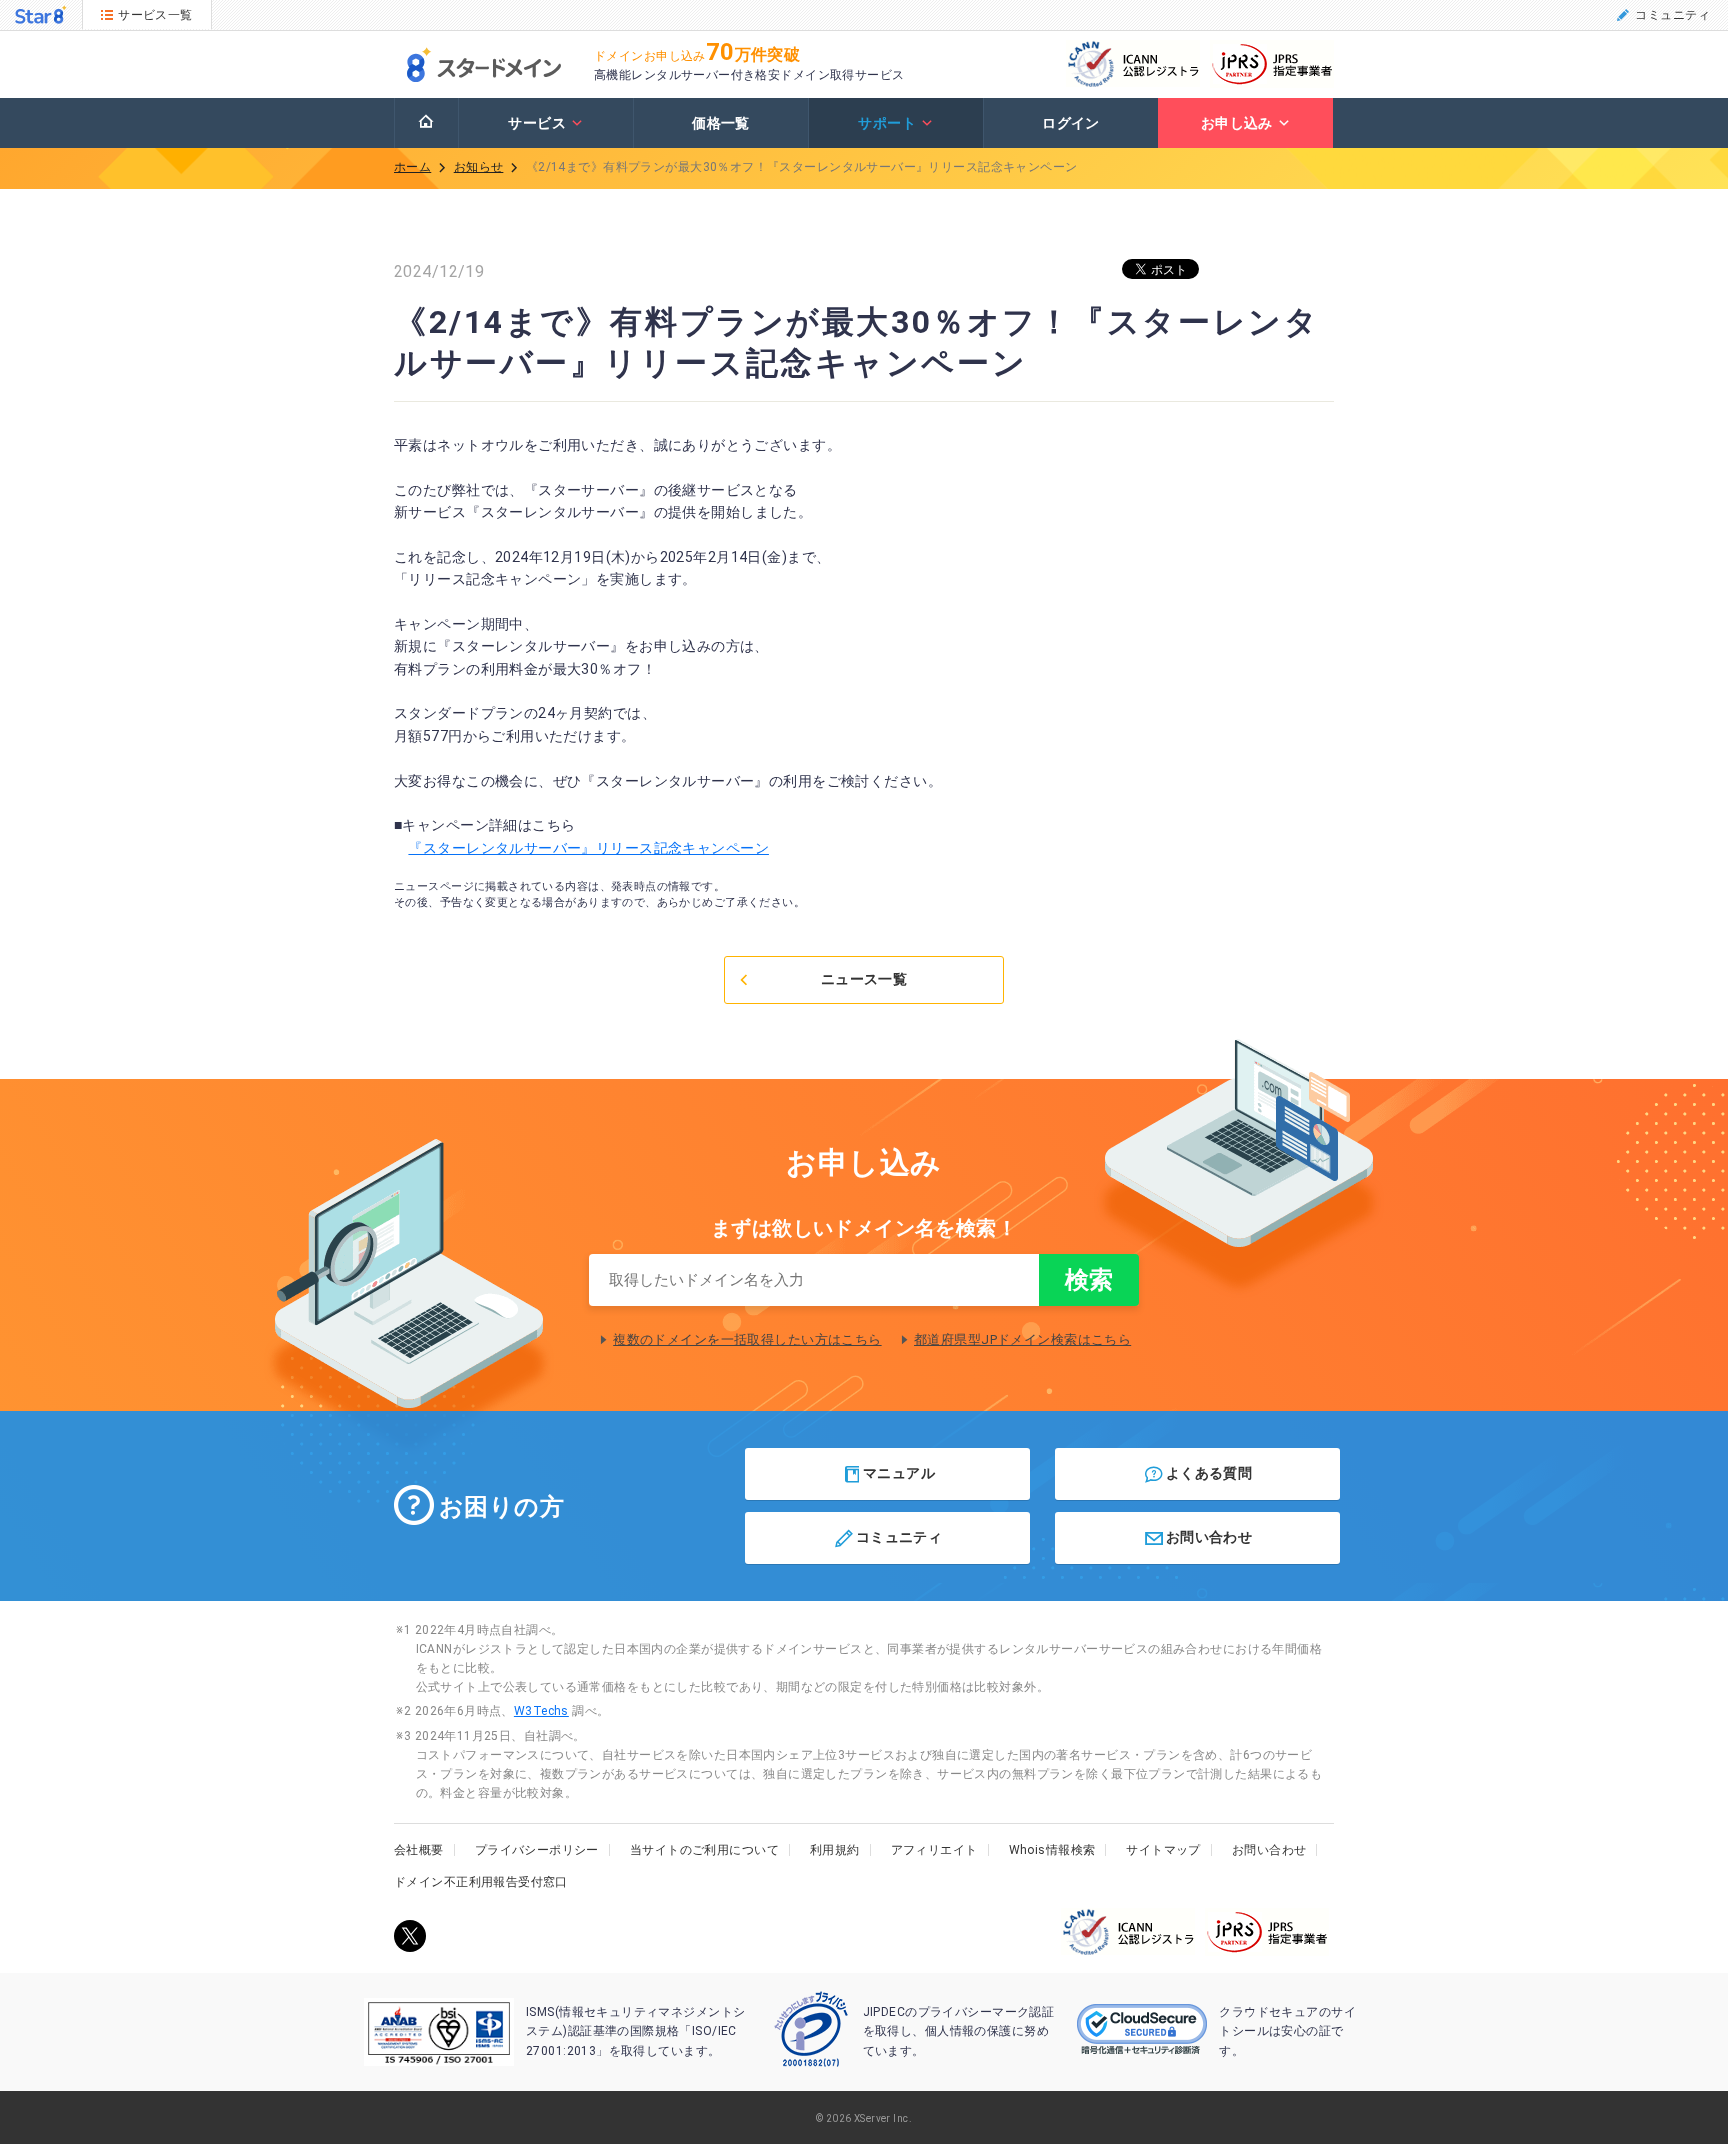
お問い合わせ (1209, 1537)
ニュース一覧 (864, 979)
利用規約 (835, 1850)
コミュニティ (1672, 15)
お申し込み (1237, 123)
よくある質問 (1209, 1472)
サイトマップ (1163, 1850)
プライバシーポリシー (537, 1850)
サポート (887, 123)
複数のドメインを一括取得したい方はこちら (747, 1339)
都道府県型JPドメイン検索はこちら (1022, 1339)
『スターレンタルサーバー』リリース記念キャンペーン (588, 848)
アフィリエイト (934, 1850)
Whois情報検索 (1052, 1850)
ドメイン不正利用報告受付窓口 (481, 1882)
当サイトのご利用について (704, 1850)
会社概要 (419, 1850)
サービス (537, 123)
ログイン (1071, 123)
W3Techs (541, 1711)
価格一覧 (721, 123)
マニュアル (899, 1472)
